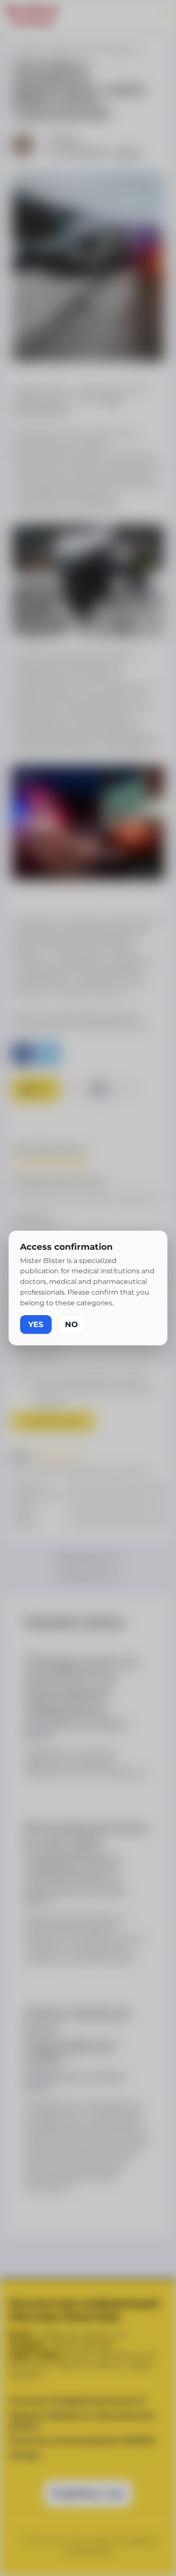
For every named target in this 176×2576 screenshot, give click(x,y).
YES (36, 1325)
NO (71, 1325)
